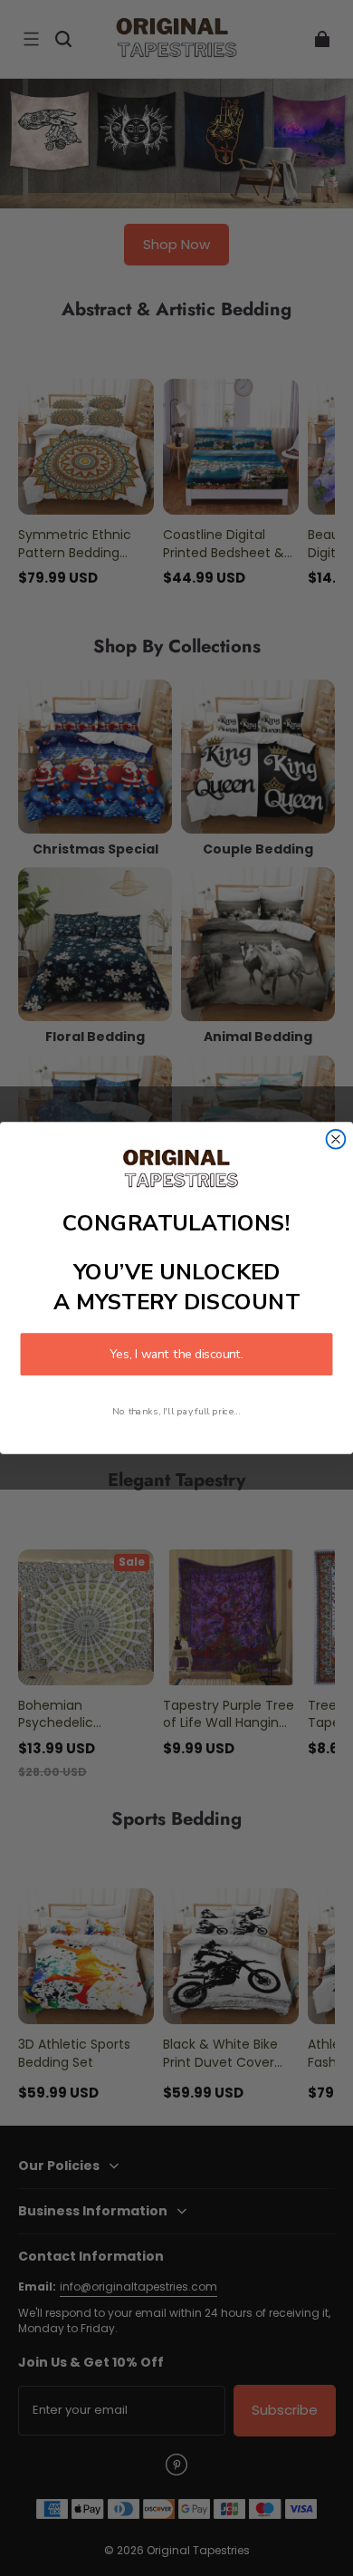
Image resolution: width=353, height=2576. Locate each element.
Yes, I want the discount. (176, 1354)
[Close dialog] (336, 1139)
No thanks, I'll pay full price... (176, 1411)
